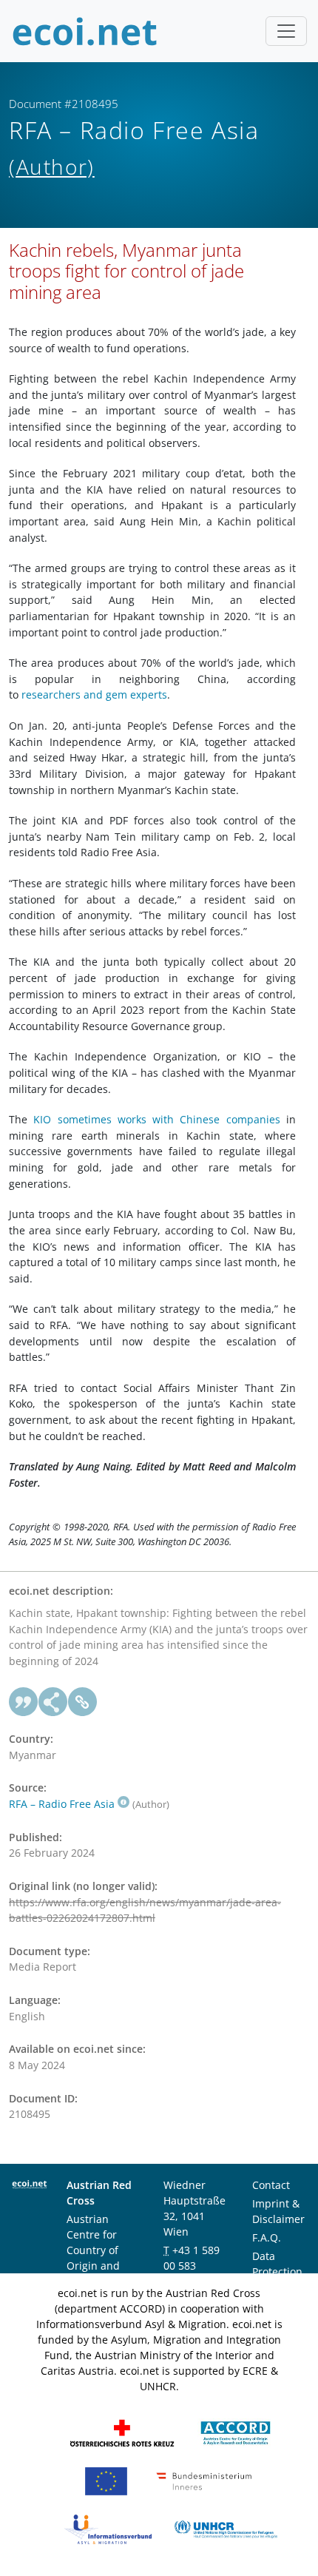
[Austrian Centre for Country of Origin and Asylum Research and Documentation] (236, 2432)
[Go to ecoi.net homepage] (85, 31)
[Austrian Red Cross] (122, 2432)
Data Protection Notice (277, 2271)
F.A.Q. (267, 2237)
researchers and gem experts (93, 695)
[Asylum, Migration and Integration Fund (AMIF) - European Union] (106, 2480)
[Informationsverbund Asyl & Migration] (108, 2528)
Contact (271, 2185)
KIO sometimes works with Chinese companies (156, 1119)
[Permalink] (83, 1702)
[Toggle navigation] (286, 31)
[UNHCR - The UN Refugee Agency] (226, 2528)
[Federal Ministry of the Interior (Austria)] (204, 2480)
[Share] (53, 1702)
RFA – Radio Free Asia (62, 1804)
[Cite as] (24, 1702)
